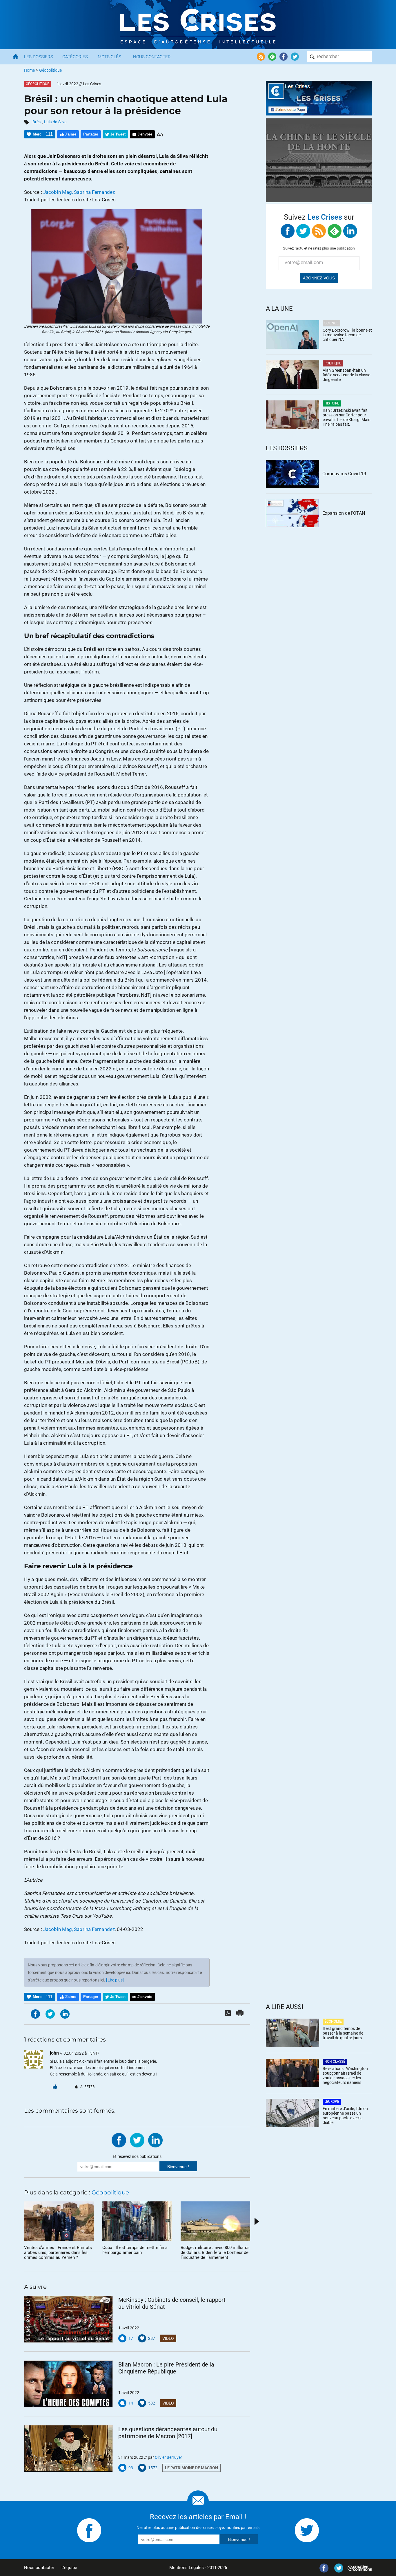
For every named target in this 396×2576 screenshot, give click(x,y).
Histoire (332, 403)
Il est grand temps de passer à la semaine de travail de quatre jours (343, 2033)
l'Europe (332, 2102)
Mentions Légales (187, 2568)
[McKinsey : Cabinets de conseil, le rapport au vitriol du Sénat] (68, 2319)
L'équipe (69, 2568)
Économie (333, 2022)
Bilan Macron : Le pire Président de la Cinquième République (166, 2368)
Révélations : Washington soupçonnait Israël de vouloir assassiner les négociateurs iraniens (345, 2075)
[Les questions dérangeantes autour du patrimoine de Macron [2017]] (68, 2449)
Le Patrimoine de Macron (191, 2468)
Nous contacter (39, 2568)
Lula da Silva (55, 122)
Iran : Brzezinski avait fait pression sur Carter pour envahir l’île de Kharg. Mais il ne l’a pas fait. (346, 417)
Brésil (37, 122)
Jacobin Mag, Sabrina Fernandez (79, 192)
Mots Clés (109, 57)
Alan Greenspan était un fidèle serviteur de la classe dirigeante (346, 375)
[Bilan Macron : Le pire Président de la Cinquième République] (68, 2384)
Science (331, 323)
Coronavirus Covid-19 (344, 474)
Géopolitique (50, 70)
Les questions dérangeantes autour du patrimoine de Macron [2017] (168, 2433)
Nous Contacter (152, 57)
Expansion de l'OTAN (344, 513)
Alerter (87, 2087)
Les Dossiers (39, 57)
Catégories (75, 57)
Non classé (335, 2062)
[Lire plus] (115, 1980)
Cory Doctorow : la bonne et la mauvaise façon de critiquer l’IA (347, 335)
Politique (333, 363)
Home (29, 70)
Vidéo (168, 2338)
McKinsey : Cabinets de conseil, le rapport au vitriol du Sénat (172, 2303)
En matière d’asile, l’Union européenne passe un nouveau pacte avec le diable (345, 2116)
